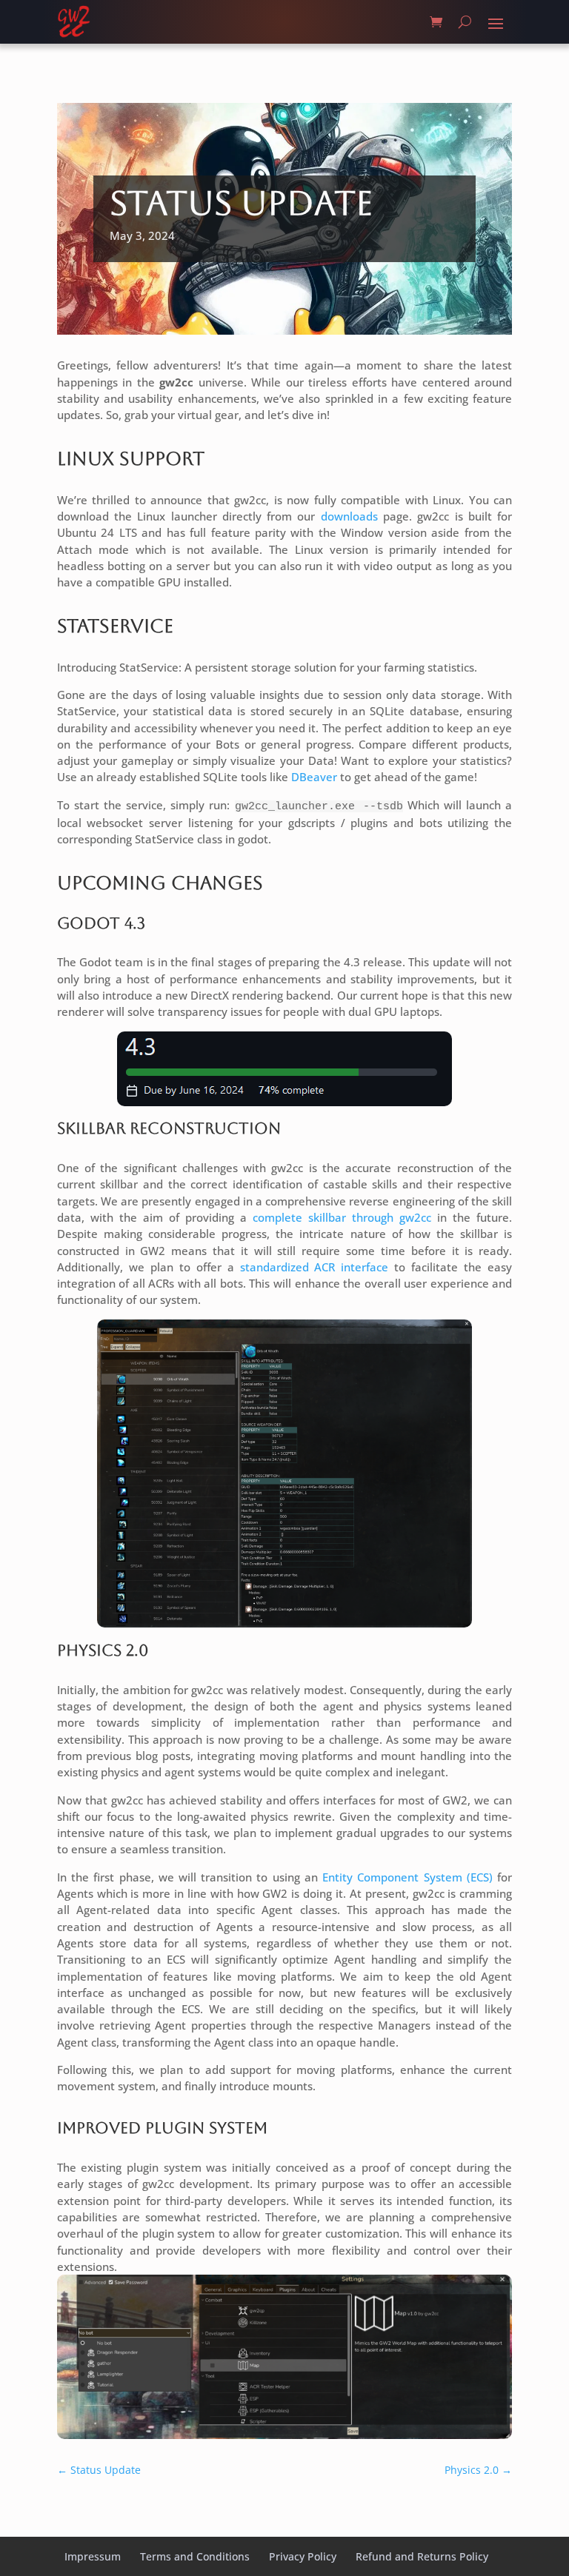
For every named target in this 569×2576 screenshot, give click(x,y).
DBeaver (316, 777)
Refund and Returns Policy (422, 2556)
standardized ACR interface (315, 1267)
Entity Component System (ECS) (407, 1877)
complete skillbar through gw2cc (342, 1217)
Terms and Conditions (195, 2556)
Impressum (93, 2556)
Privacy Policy (303, 2556)
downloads (349, 516)
